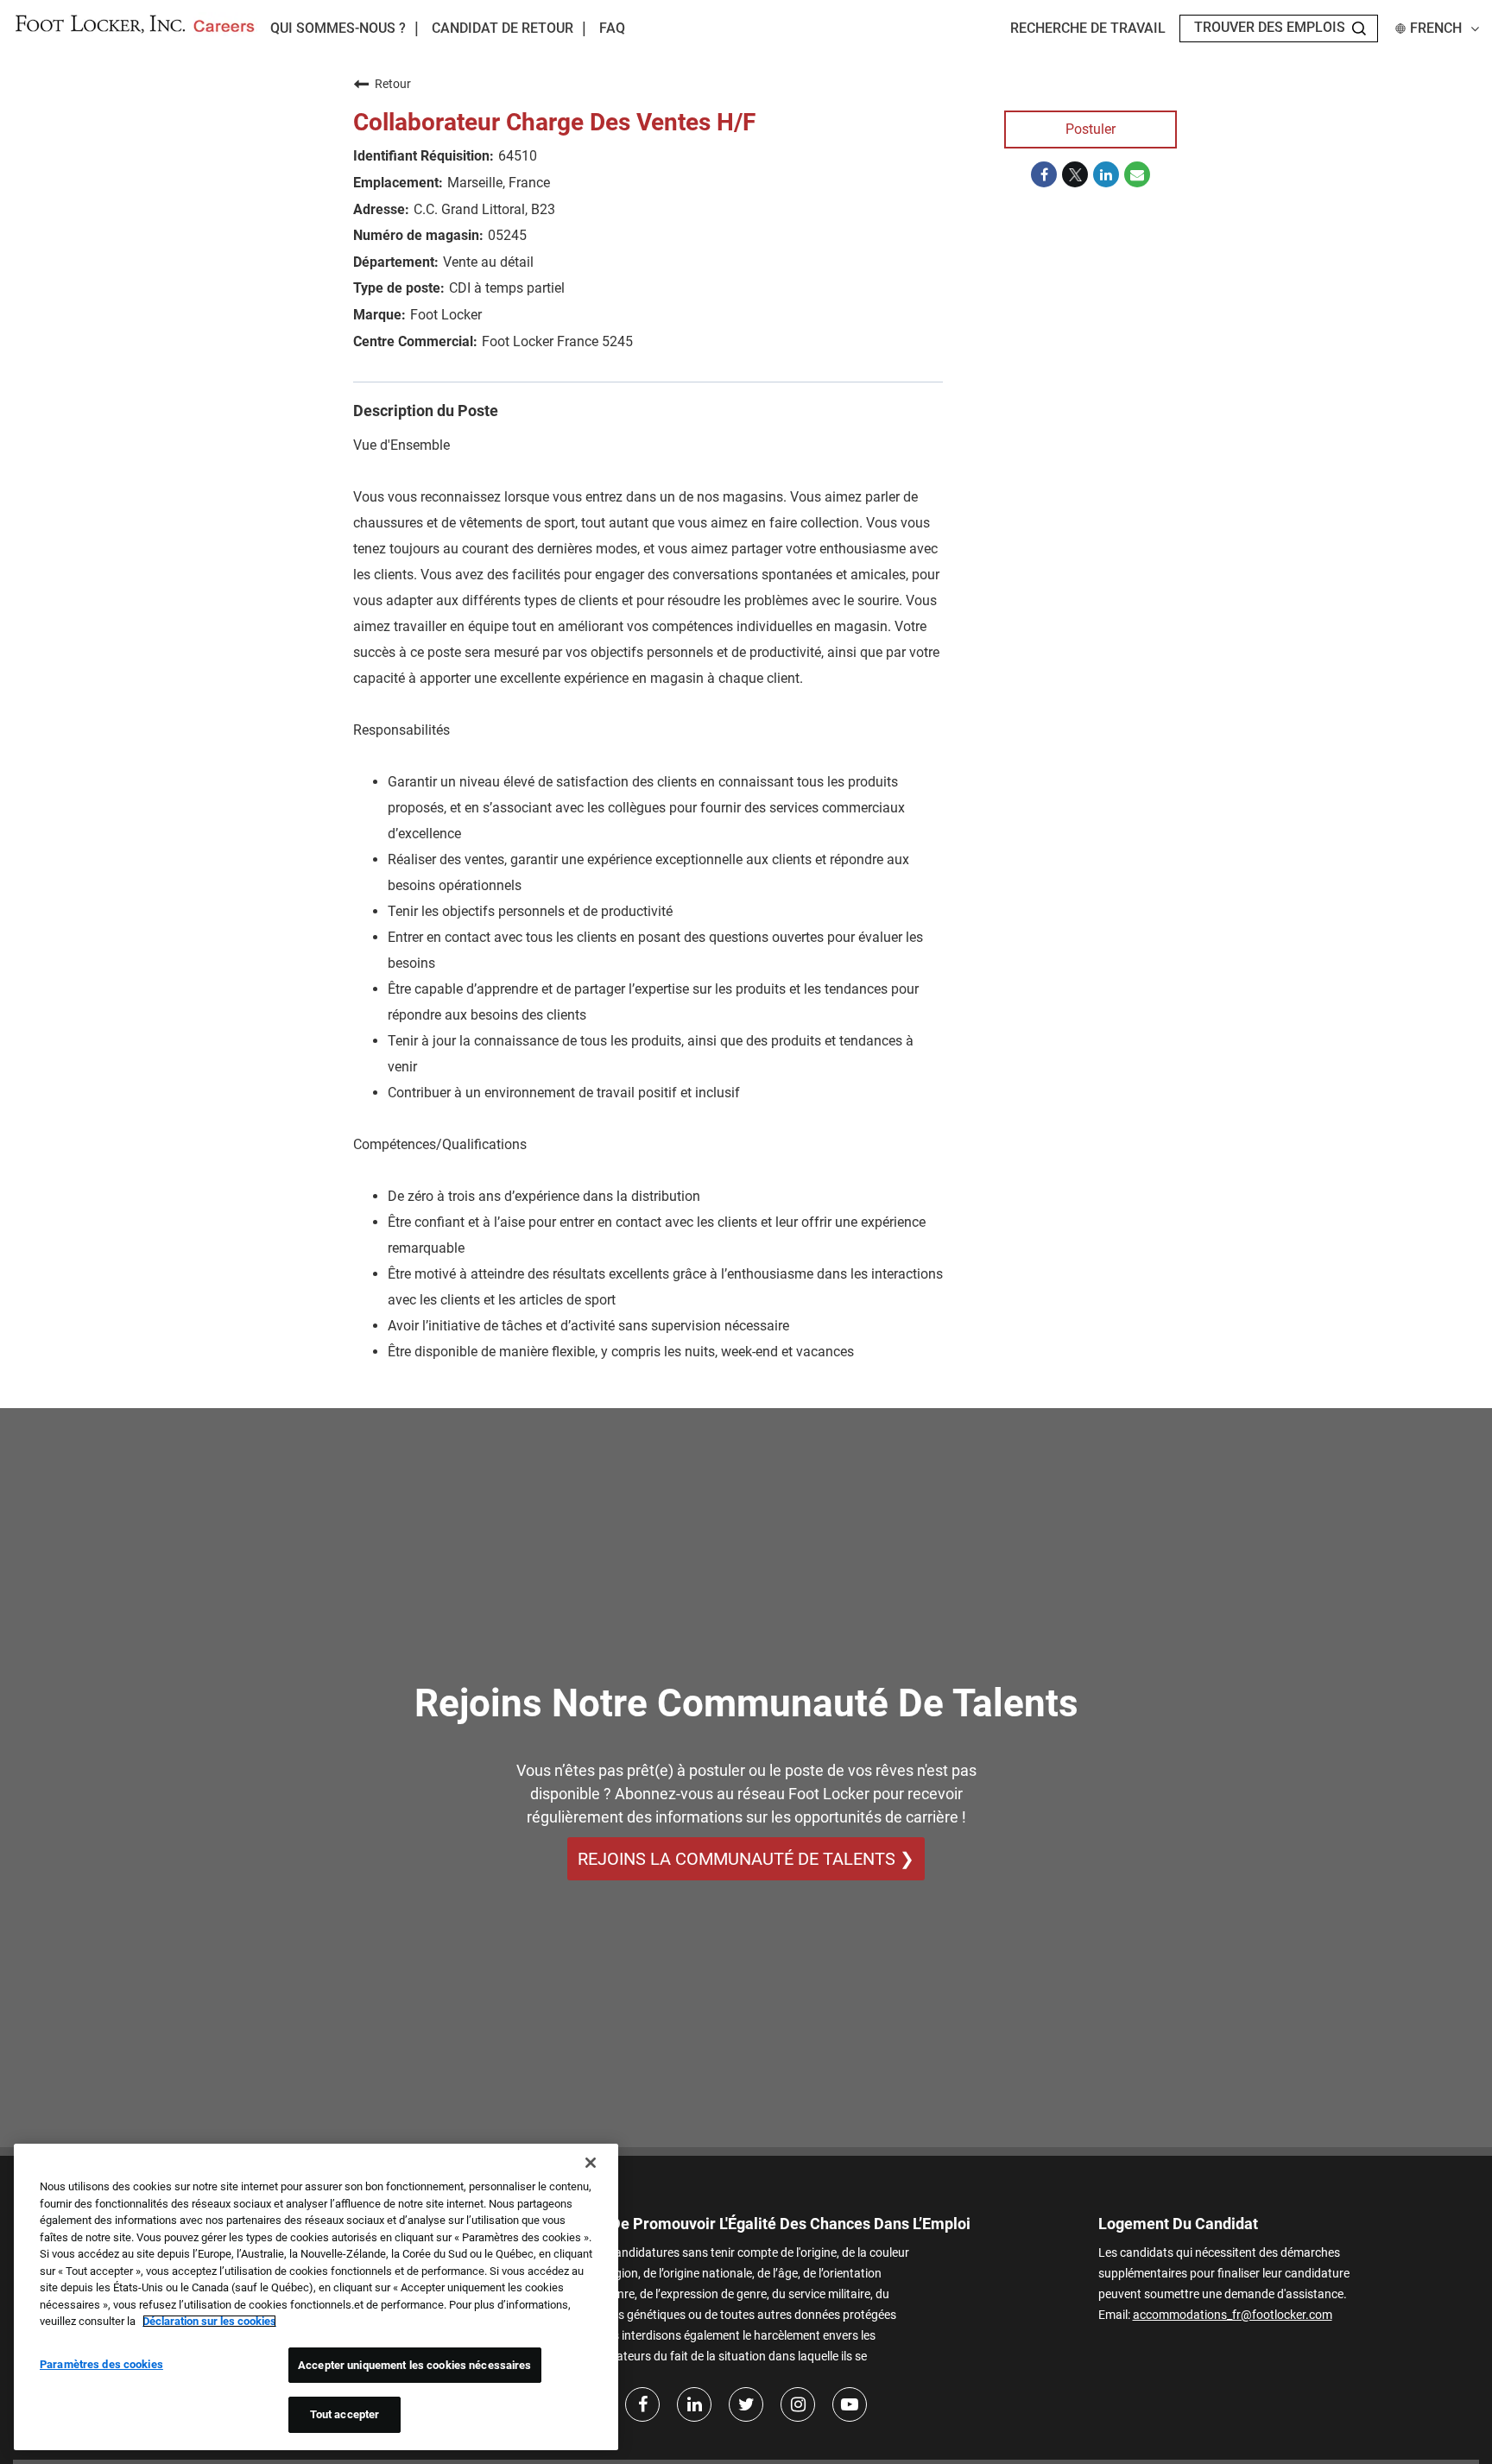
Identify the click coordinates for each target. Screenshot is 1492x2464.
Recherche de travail (1088, 28)
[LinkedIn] (694, 2404)
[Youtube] (850, 2404)
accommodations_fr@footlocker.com (1233, 2315)
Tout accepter (345, 2414)
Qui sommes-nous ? (338, 28)
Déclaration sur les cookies (209, 2321)
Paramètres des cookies (101, 2364)
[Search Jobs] (1359, 28)
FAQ (612, 28)
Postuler (1091, 129)
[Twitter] (746, 2404)
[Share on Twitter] (1075, 174)
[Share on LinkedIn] (1106, 174)
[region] (316, 2297)
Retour (393, 84)
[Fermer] (591, 2163)
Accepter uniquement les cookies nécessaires (415, 2365)
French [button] (1436, 28)
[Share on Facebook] (1044, 174)
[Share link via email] (1137, 174)
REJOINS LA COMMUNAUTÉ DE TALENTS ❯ (746, 1859)
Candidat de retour (503, 28)
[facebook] (642, 2404)
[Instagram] (798, 2404)
